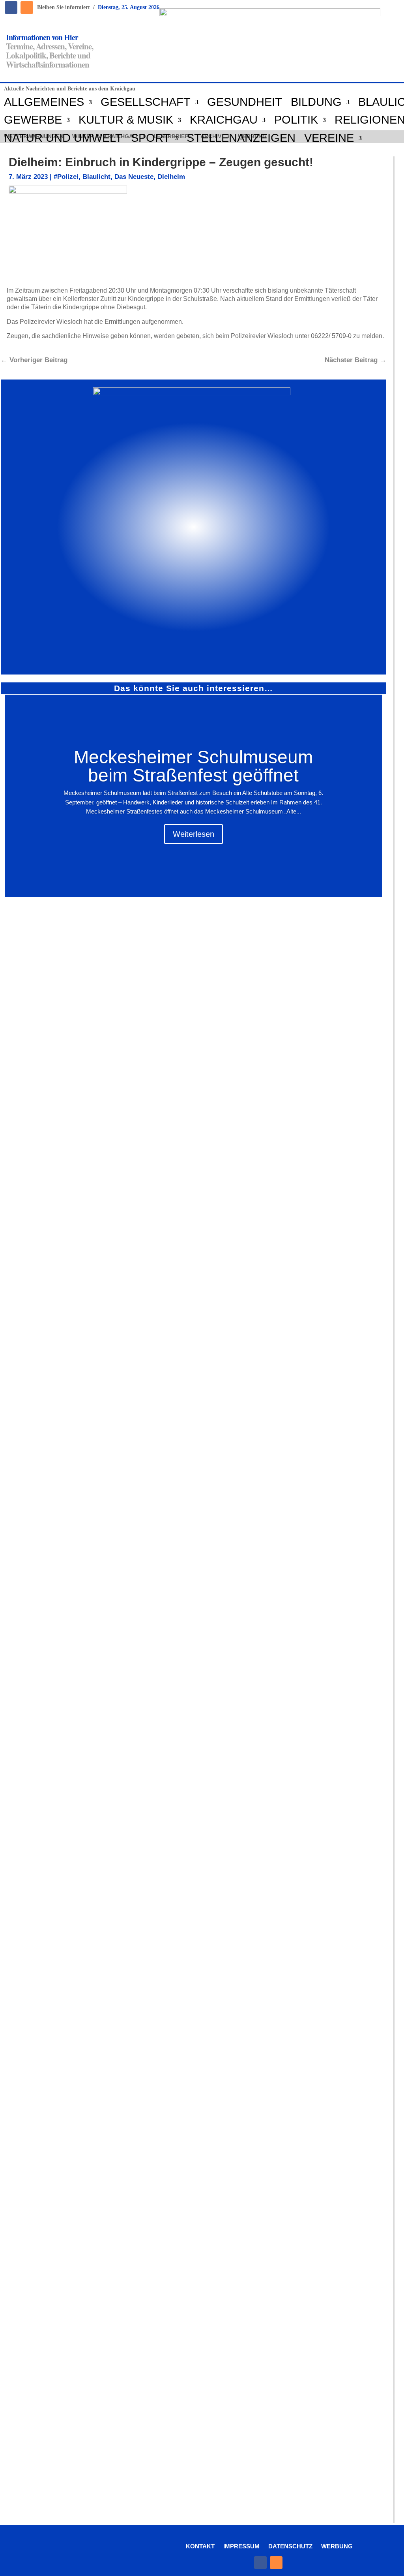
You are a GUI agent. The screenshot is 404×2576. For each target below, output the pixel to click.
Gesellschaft (146, 102)
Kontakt (200, 2546)
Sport (151, 138)
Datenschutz (290, 2546)
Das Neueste (134, 177)
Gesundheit (245, 102)
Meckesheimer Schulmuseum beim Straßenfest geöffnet (193, 766)
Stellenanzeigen (241, 138)
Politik (296, 120)
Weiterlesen (194, 834)
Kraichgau (224, 120)
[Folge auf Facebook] (11, 8)
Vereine (329, 138)
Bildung (316, 102)
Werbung (337, 2546)
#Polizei (66, 177)
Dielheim (171, 177)
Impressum (241, 2546)
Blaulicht (96, 177)
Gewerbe (33, 120)
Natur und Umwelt (63, 138)
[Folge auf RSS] (27, 8)
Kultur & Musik (126, 120)
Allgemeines (44, 102)
